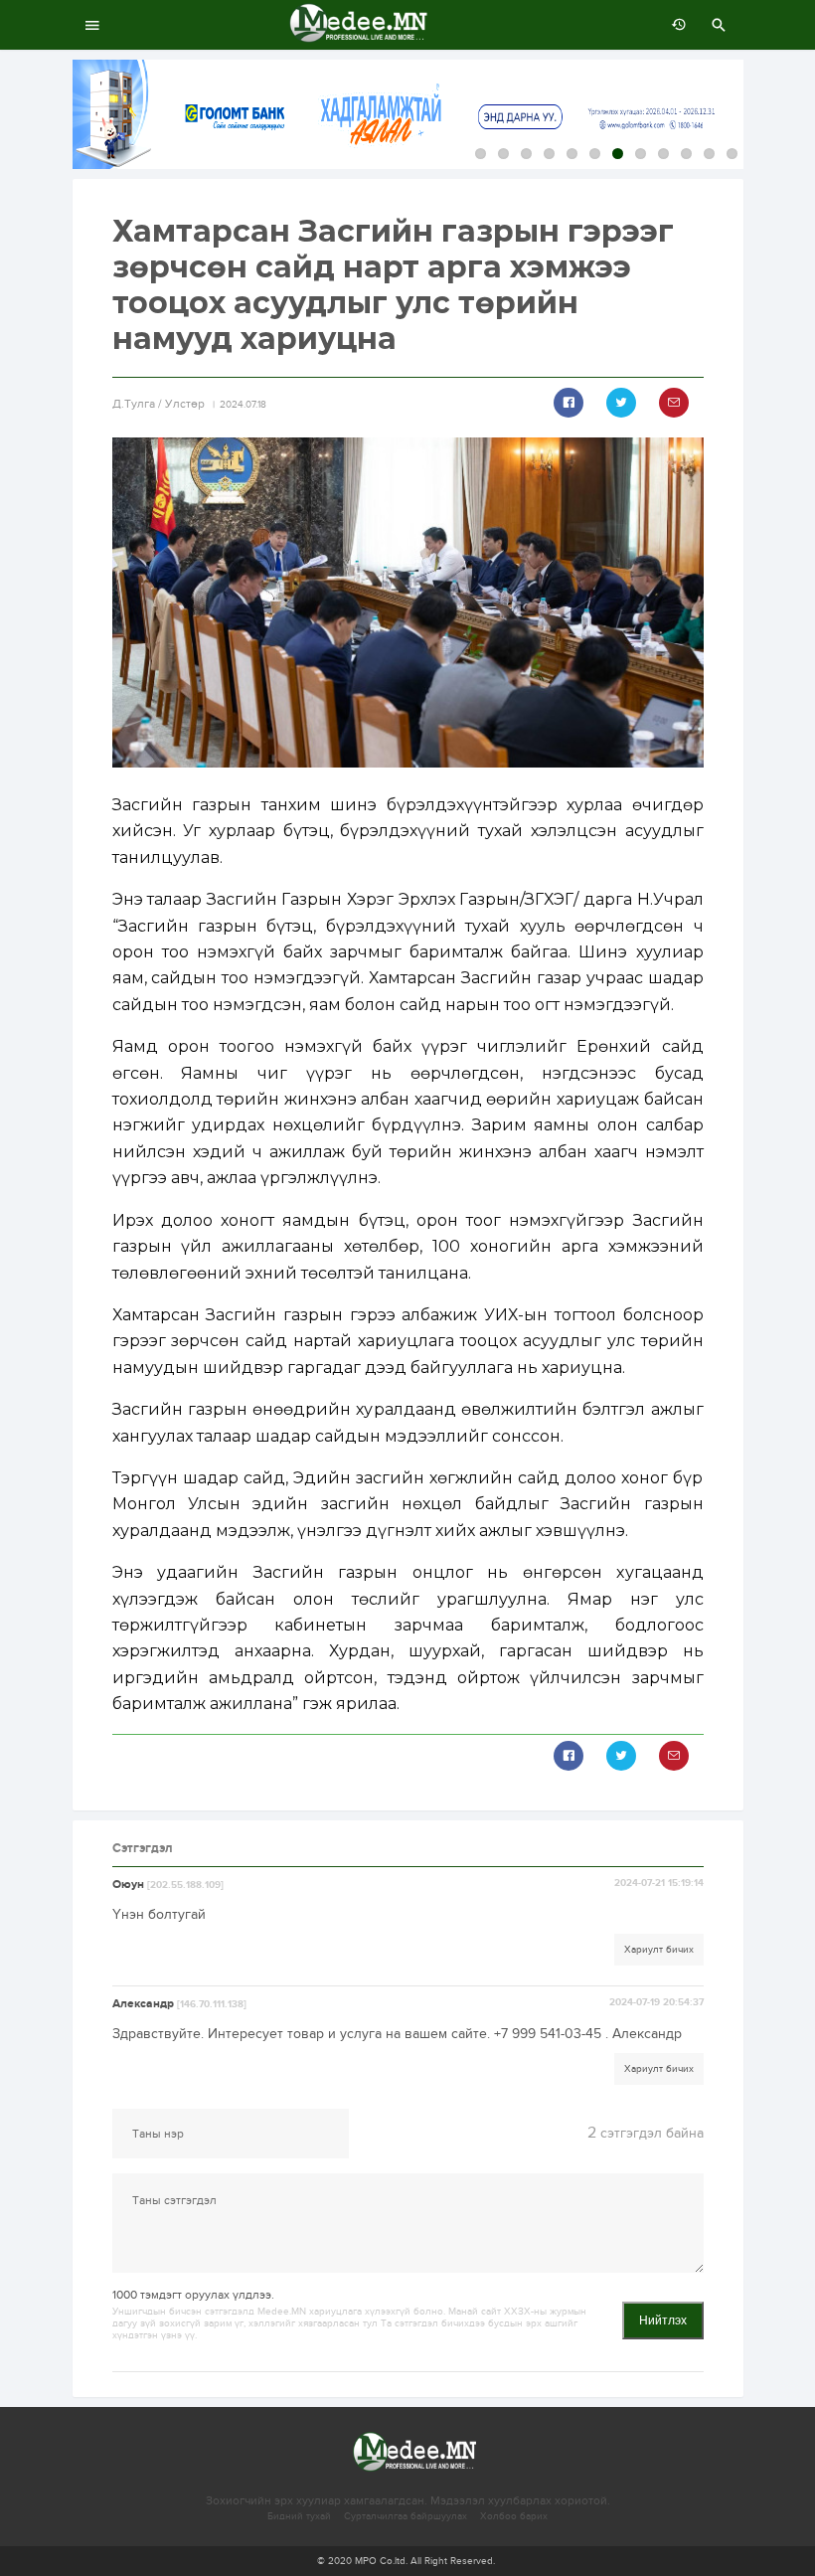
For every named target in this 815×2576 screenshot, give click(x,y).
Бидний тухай (299, 2516)
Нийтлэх (663, 2320)
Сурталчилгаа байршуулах (406, 2516)
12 (732, 154)
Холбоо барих (514, 2516)
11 (709, 154)
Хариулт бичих (659, 1950)
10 (686, 154)
